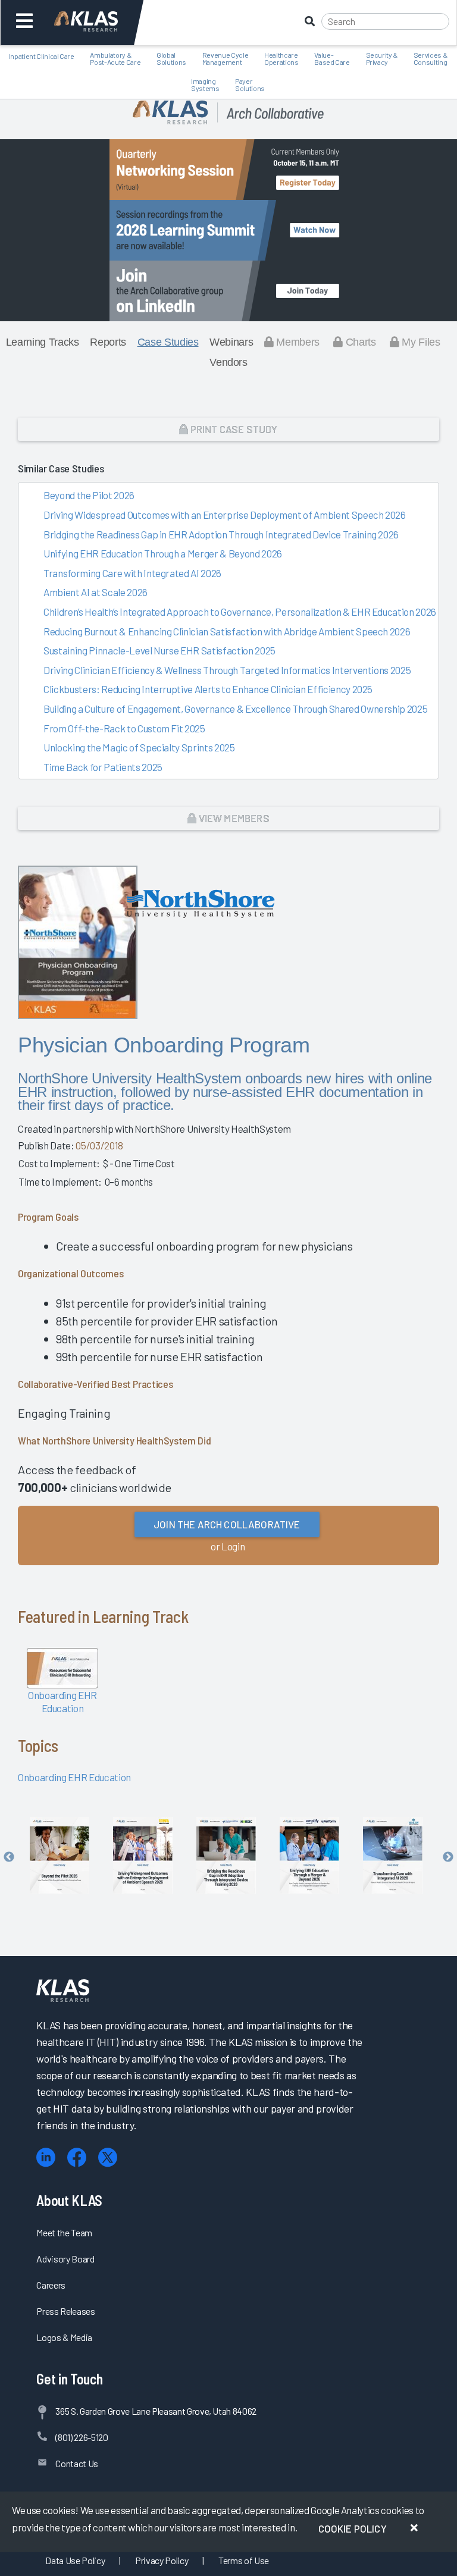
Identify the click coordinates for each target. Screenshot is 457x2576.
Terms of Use (244, 2560)
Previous (9, 1857)
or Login (228, 1546)
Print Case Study (233, 429)
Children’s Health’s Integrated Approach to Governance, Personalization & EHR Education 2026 (240, 612)
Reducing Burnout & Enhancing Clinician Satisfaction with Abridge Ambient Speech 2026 (227, 631)
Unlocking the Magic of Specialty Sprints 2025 (139, 747)
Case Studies (168, 342)
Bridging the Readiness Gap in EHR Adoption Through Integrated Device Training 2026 (221, 534)
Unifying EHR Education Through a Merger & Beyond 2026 (163, 553)
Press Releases (65, 2311)
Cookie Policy (353, 2528)
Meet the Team (64, 2232)
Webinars (231, 342)
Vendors (228, 362)
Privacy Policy (162, 2560)
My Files (420, 342)
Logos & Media (64, 2337)
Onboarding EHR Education (74, 1777)
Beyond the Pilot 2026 (89, 495)
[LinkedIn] (46, 2157)
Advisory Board (65, 2259)
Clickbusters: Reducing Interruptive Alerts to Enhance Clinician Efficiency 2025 (208, 689)
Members (297, 342)
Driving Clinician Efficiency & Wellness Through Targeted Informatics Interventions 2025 (227, 670)
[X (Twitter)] (108, 2157)
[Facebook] (77, 2157)
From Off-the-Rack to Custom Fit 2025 (124, 728)
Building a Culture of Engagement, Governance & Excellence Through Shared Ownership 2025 (235, 709)
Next (448, 1857)
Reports (108, 342)
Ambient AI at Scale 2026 (96, 592)
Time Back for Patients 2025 (103, 767)
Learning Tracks (43, 342)
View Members (233, 818)
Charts (359, 342)
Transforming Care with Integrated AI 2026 (132, 573)
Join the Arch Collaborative (227, 1524)
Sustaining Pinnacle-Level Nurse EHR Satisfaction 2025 (159, 650)
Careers (51, 2285)
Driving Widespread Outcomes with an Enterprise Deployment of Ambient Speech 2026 (225, 515)
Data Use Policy (75, 2560)
